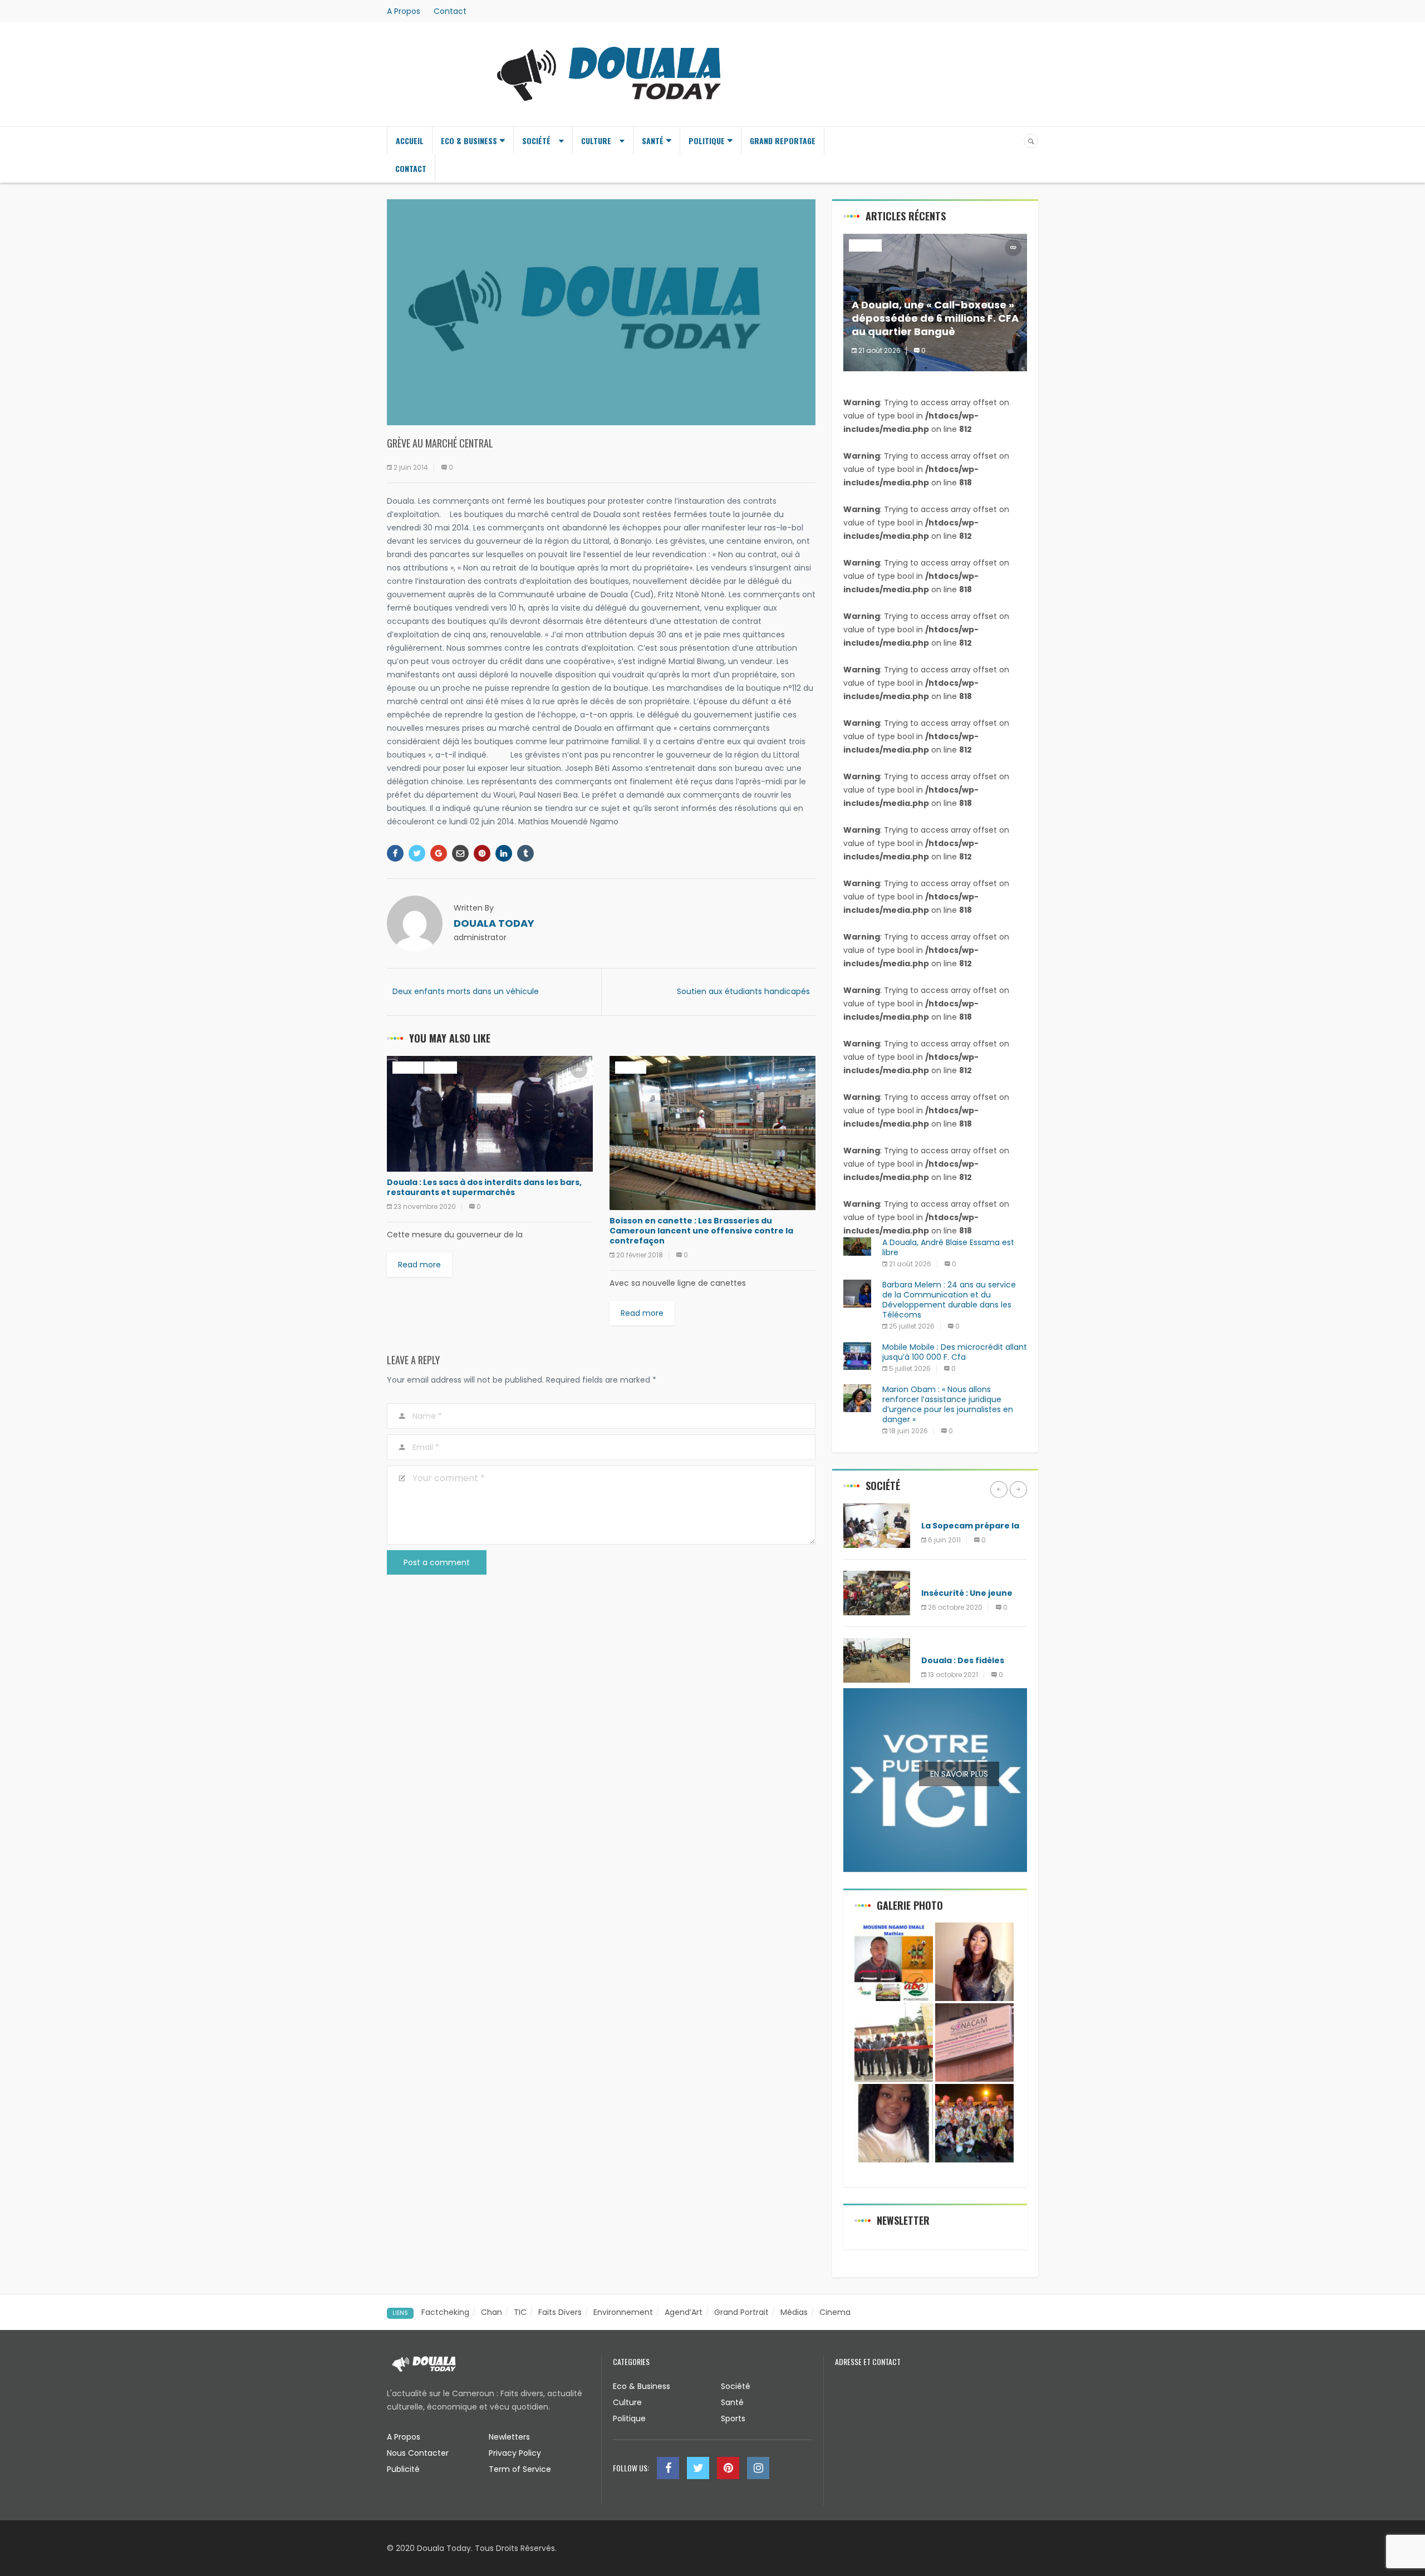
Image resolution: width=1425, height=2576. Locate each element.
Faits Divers (560, 2312)
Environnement (623, 2312)
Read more (419, 1265)
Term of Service (520, 2469)
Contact (450, 11)
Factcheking (445, 2312)
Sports (733, 2418)
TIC (520, 2312)
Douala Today (494, 923)
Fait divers (943, 1577)
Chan (492, 2312)
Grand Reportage (783, 141)
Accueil (410, 141)
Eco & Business (469, 141)
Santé (653, 141)
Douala (408, 1067)
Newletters (509, 2437)
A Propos (404, 11)
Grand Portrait (741, 2312)
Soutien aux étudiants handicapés (743, 991)
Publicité (403, 2469)
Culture (596, 141)
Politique (707, 141)
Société (536, 141)
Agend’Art (684, 2312)
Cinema (835, 2312)
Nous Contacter (418, 2453)
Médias (936, 1509)
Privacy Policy (515, 2453)
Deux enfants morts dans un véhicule (466, 991)
